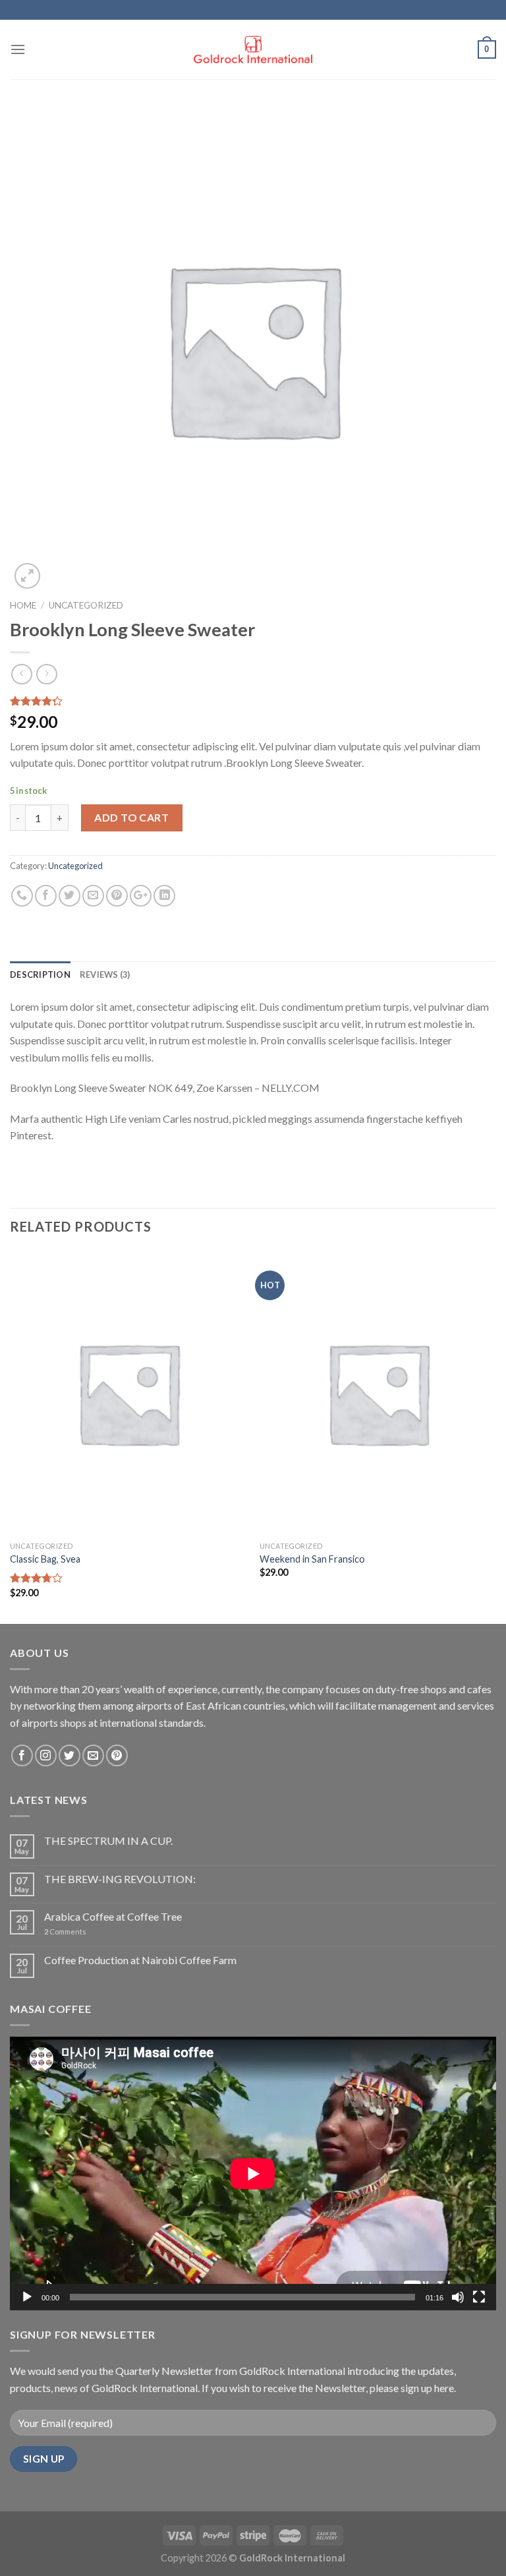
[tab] (40, 974)
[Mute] (458, 2297)
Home (23, 605)
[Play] (27, 2297)
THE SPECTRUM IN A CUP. (108, 1841)
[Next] (495, 1436)
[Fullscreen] (479, 2297)
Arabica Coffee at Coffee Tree (113, 1916)
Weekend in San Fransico (312, 1559)
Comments (65, 1932)
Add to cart (131, 817)
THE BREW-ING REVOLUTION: (120, 1879)
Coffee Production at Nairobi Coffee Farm (140, 1960)
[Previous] (11, 1436)
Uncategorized (86, 605)
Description (40, 974)
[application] (253, 2173)
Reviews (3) (105, 974)
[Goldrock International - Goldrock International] (253, 50)
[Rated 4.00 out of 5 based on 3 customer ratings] (253, 701)
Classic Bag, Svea (45, 1559)
